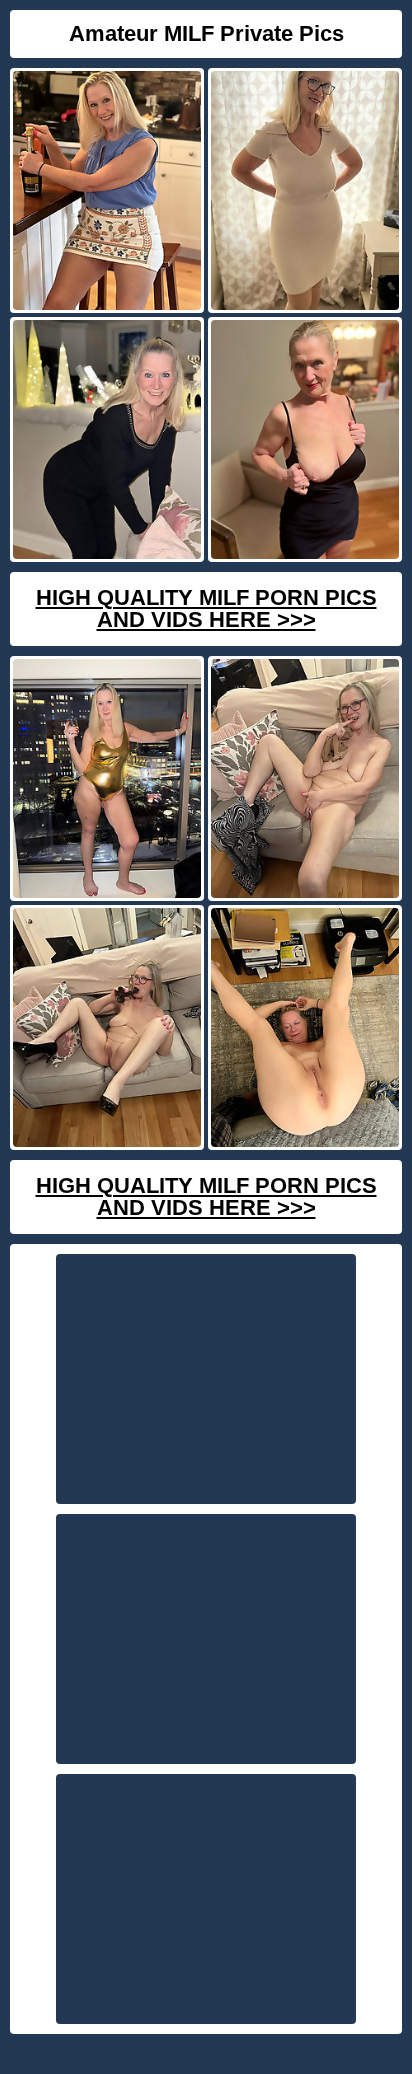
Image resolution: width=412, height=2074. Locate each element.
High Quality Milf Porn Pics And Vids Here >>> (206, 608)
